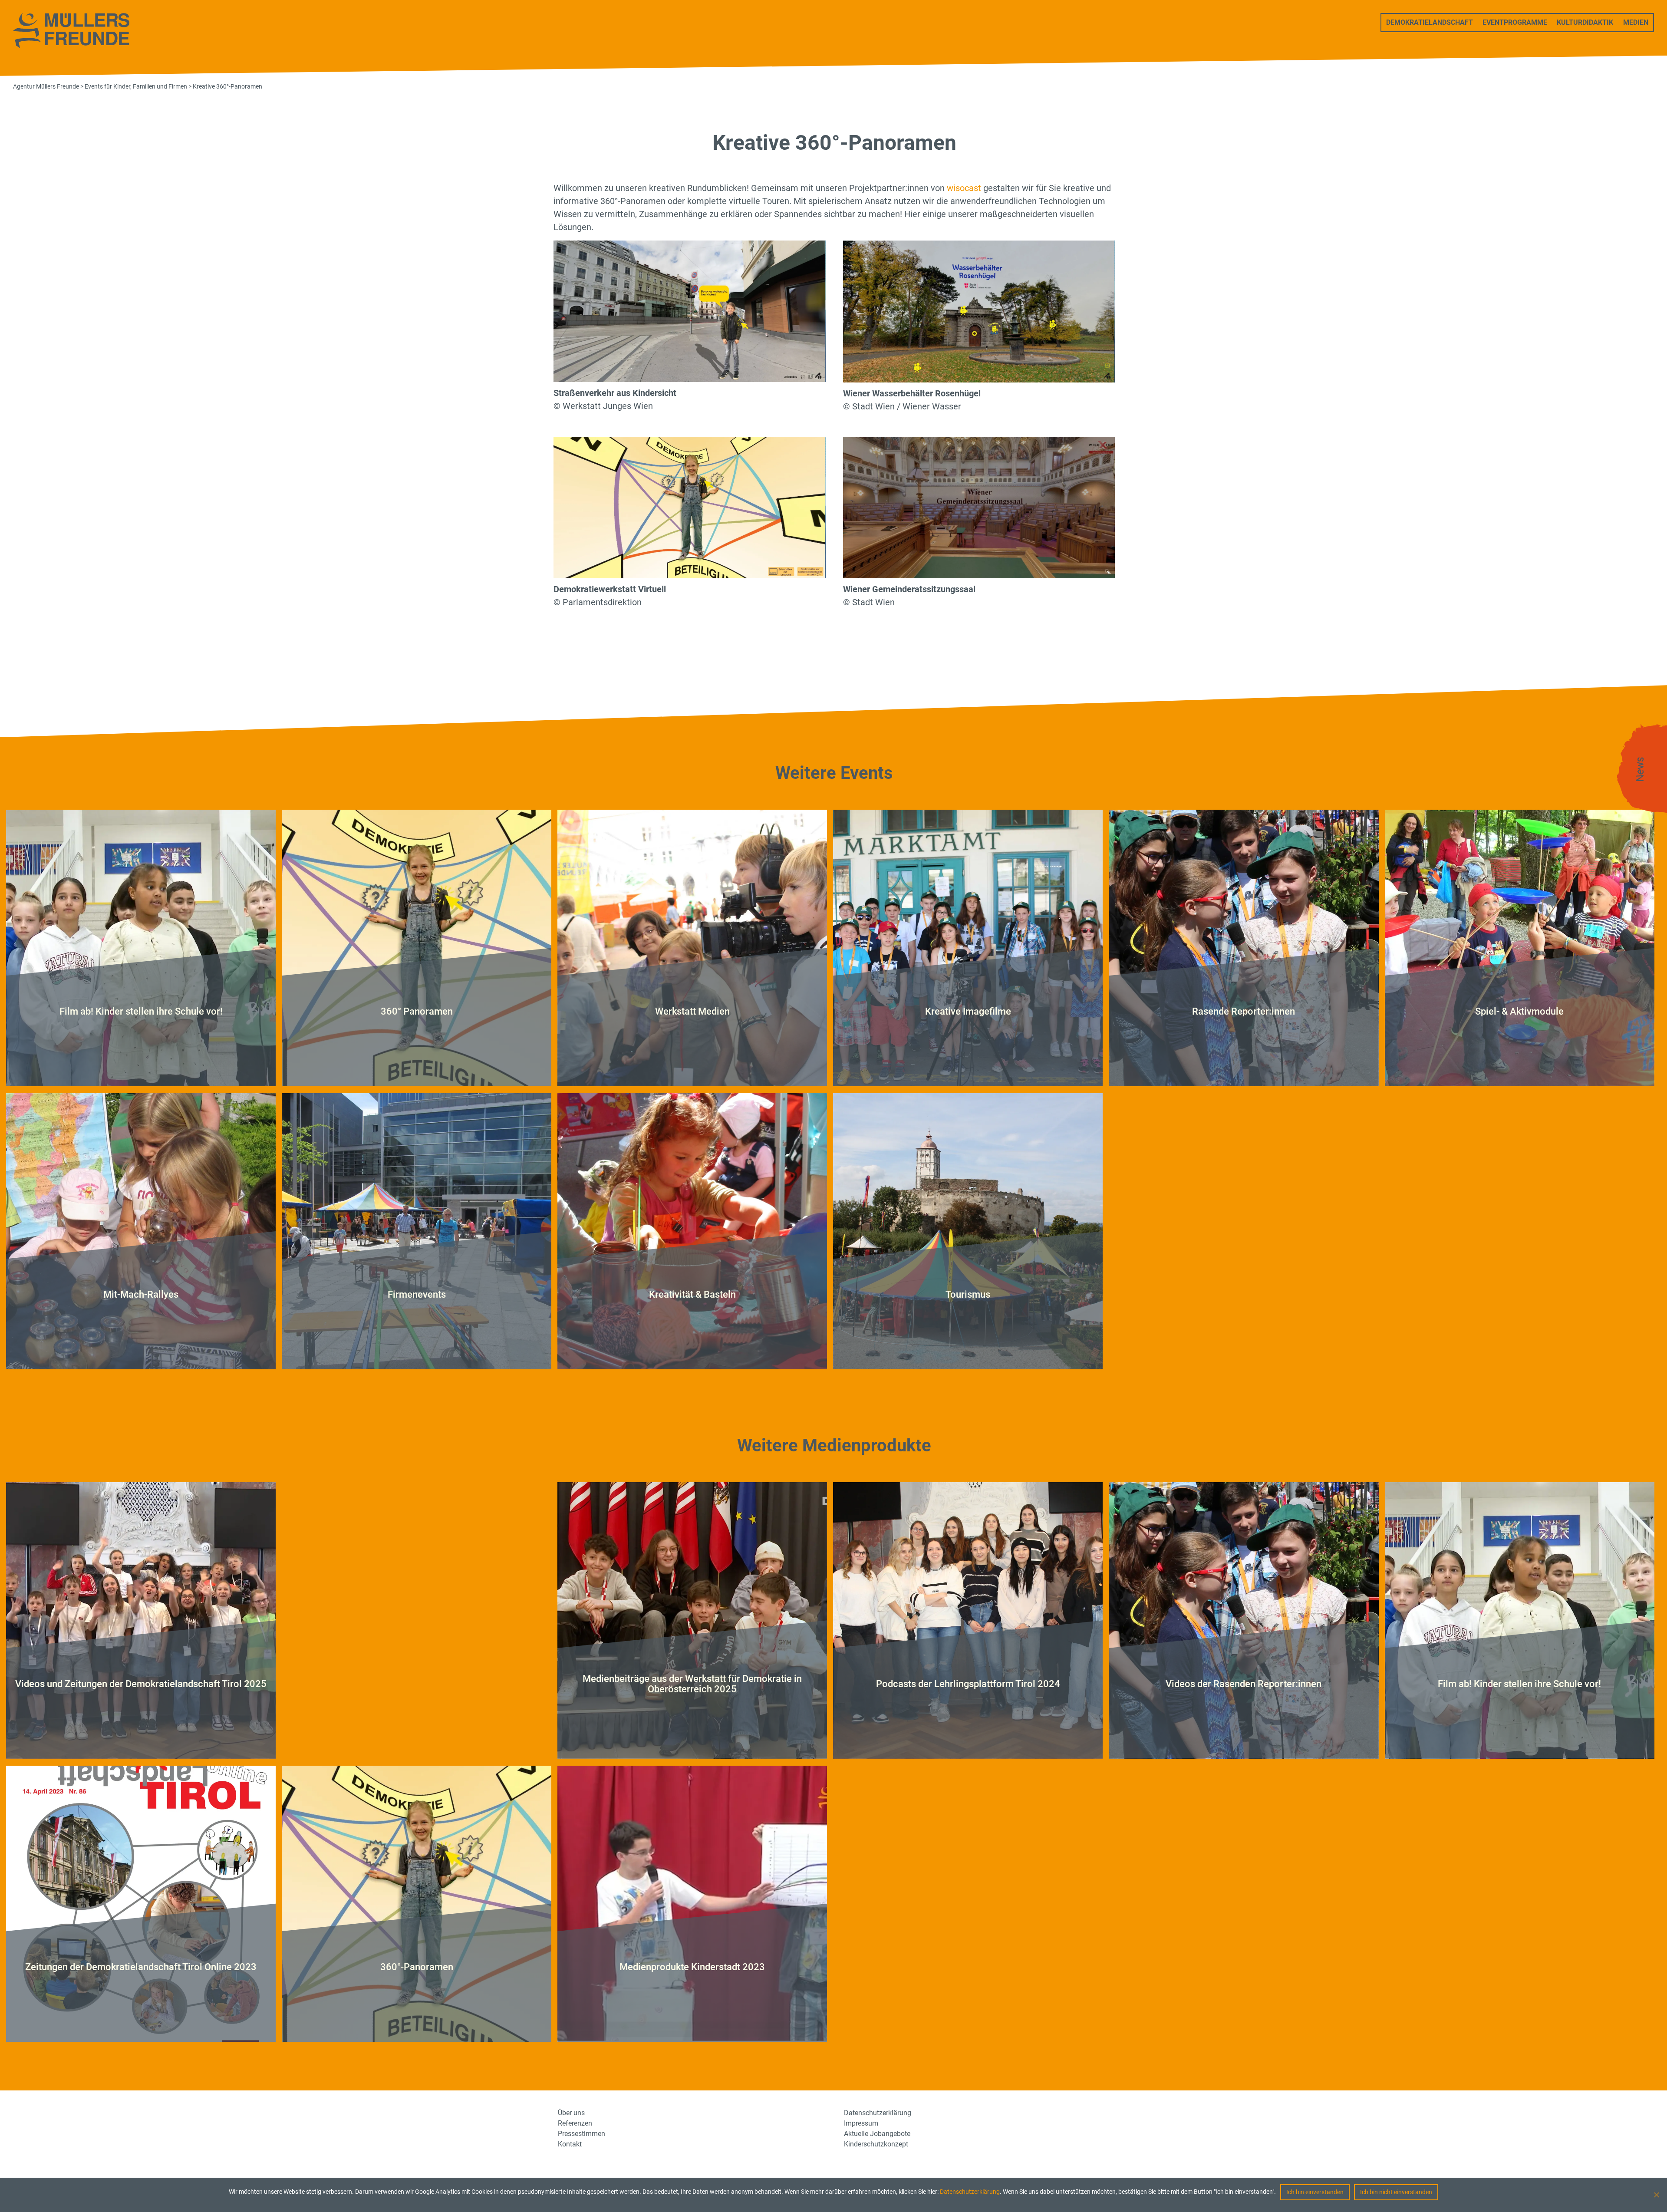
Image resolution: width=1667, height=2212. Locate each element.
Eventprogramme (1515, 22)
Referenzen (575, 2123)
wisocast (964, 188)
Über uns (571, 2113)
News (1640, 770)
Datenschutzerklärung (970, 2192)
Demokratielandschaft (1430, 22)
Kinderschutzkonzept (876, 2144)
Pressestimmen (581, 2134)
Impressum (861, 2123)
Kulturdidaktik (1585, 22)
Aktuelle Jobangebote (877, 2134)
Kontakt (570, 2144)
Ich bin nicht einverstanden (1396, 2192)
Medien (1636, 22)
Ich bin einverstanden (1315, 2192)
